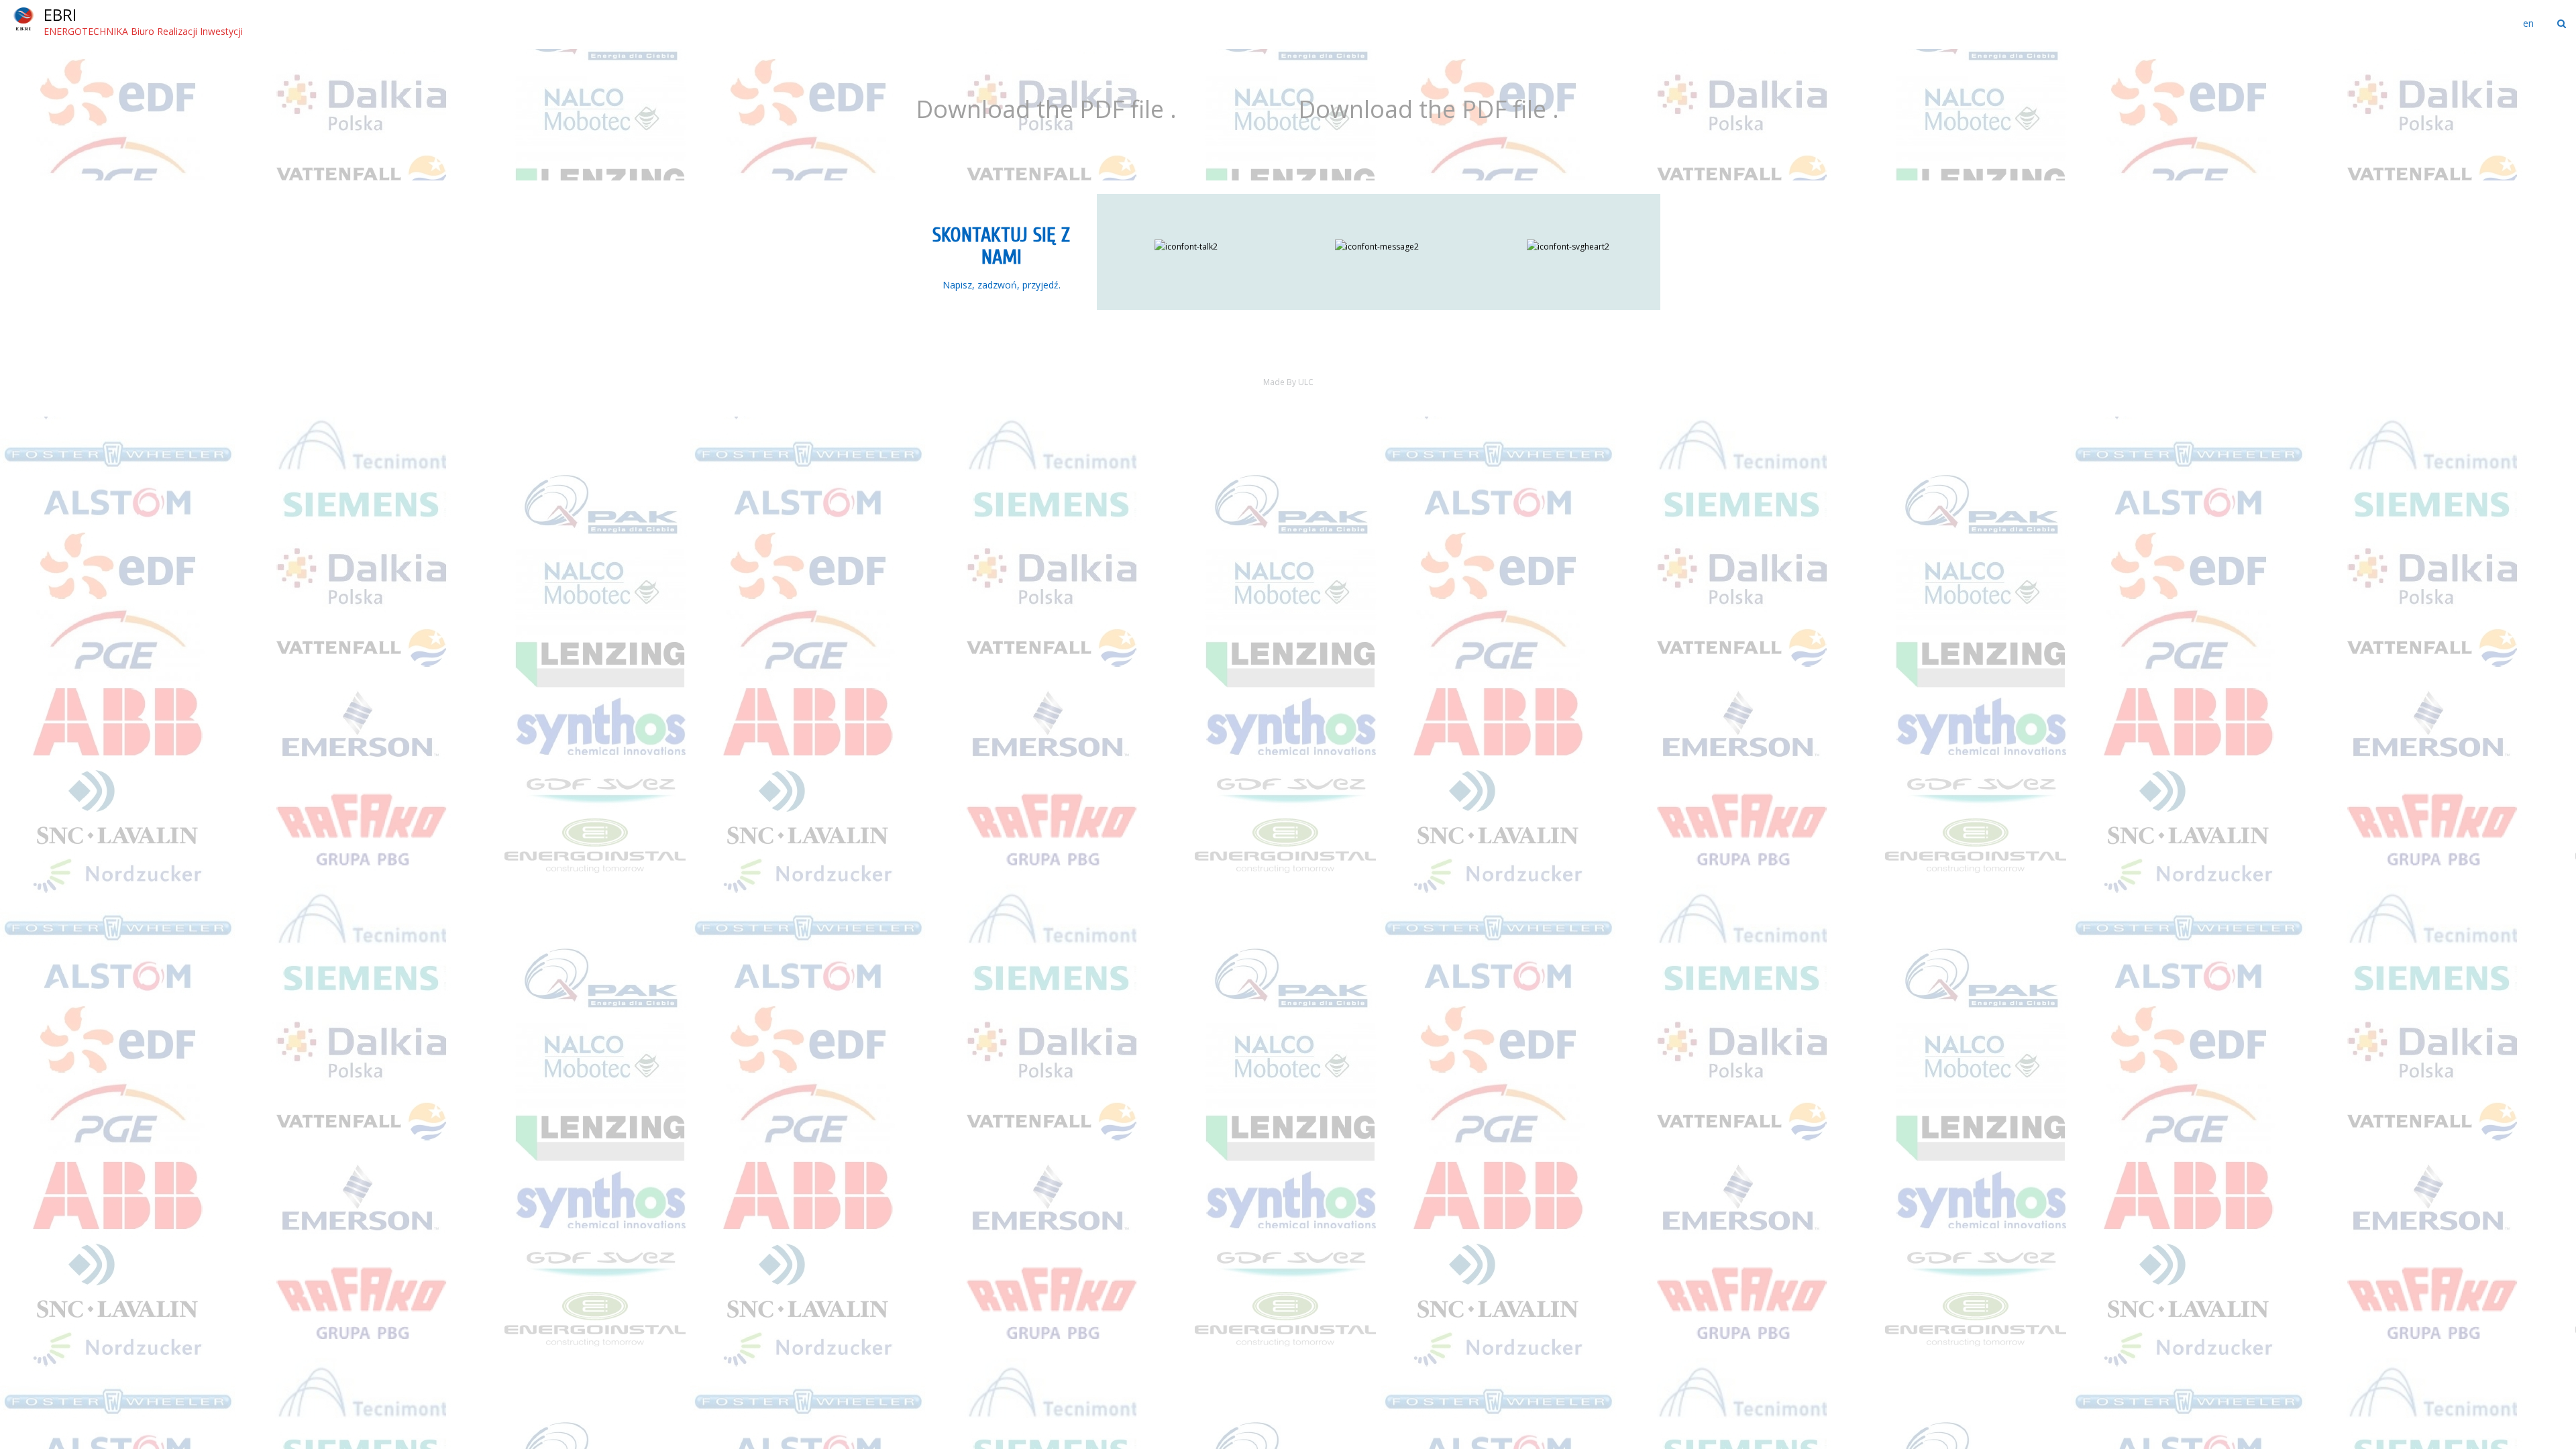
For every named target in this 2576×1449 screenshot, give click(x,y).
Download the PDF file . (1046, 109)
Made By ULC (1288, 382)
